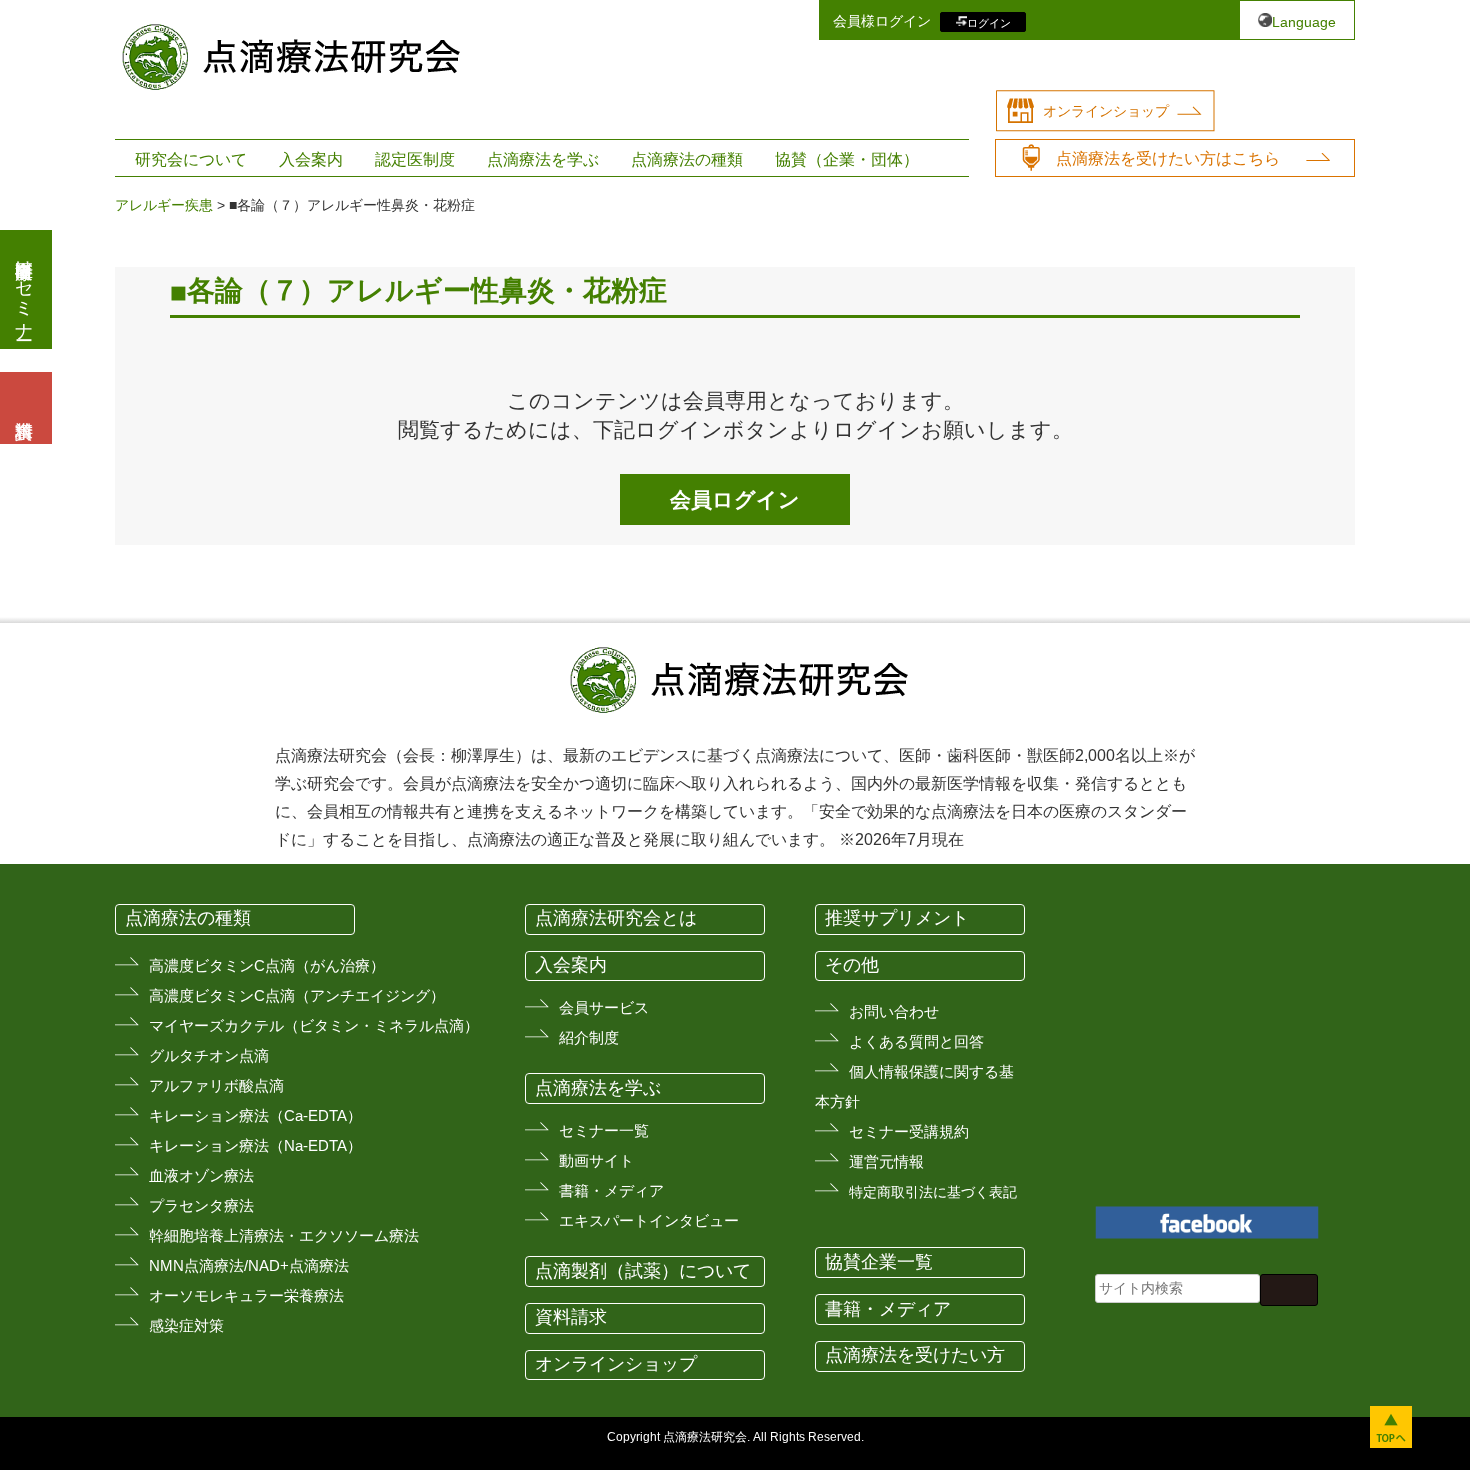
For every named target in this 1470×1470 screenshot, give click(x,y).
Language (1304, 22)
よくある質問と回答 (916, 1041)
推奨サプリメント (897, 918)
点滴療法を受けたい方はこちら (1168, 158)
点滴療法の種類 (687, 159)
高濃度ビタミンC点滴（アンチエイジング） (297, 995)
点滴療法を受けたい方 (915, 1355)
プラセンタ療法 (201, 1205)
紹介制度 (589, 1037)
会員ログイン (735, 499)
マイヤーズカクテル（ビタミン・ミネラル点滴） (314, 1025)
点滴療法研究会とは (616, 918)
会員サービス (604, 1007)
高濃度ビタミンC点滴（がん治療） (267, 965)
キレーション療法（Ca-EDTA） (255, 1115)
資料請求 (571, 1317)
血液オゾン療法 (201, 1175)
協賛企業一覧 (879, 1262)
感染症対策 (186, 1325)
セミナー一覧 (604, 1130)
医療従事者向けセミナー (24, 289)
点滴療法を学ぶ (543, 159)
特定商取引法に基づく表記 (933, 1192)
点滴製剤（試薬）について (643, 1271)
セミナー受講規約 (909, 1131)
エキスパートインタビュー (649, 1220)
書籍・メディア (611, 1190)
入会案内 (311, 159)
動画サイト (596, 1160)
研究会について (191, 159)
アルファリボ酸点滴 (216, 1085)
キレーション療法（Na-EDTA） (255, 1145)
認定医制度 (415, 159)
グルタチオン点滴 (209, 1055)
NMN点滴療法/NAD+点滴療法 (249, 1265)
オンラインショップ (1106, 111)
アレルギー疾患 (164, 205)
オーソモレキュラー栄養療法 (246, 1295)
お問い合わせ (894, 1011)
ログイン (989, 22)
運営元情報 (886, 1161)
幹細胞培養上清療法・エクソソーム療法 (284, 1235)
